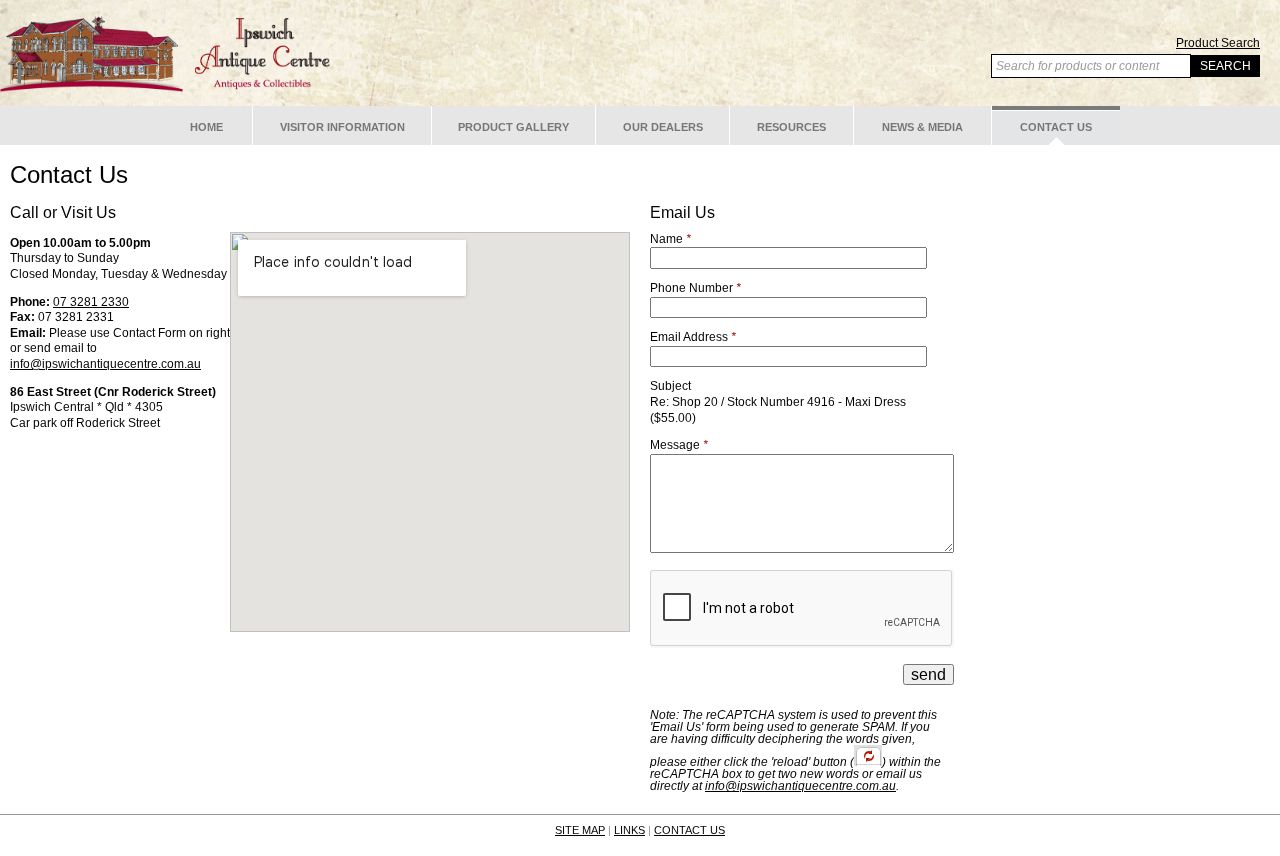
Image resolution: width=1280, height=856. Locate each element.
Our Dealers (663, 127)
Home (206, 127)
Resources (791, 127)
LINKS (629, 830)
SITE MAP (580, 830)
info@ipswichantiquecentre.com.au (105, 364)
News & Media (922, 127)
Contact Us (1056, 127)
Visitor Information (342, 127)
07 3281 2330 (91, 302)
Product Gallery (513, 127)
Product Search (1218, 43)
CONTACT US (689, 830)
